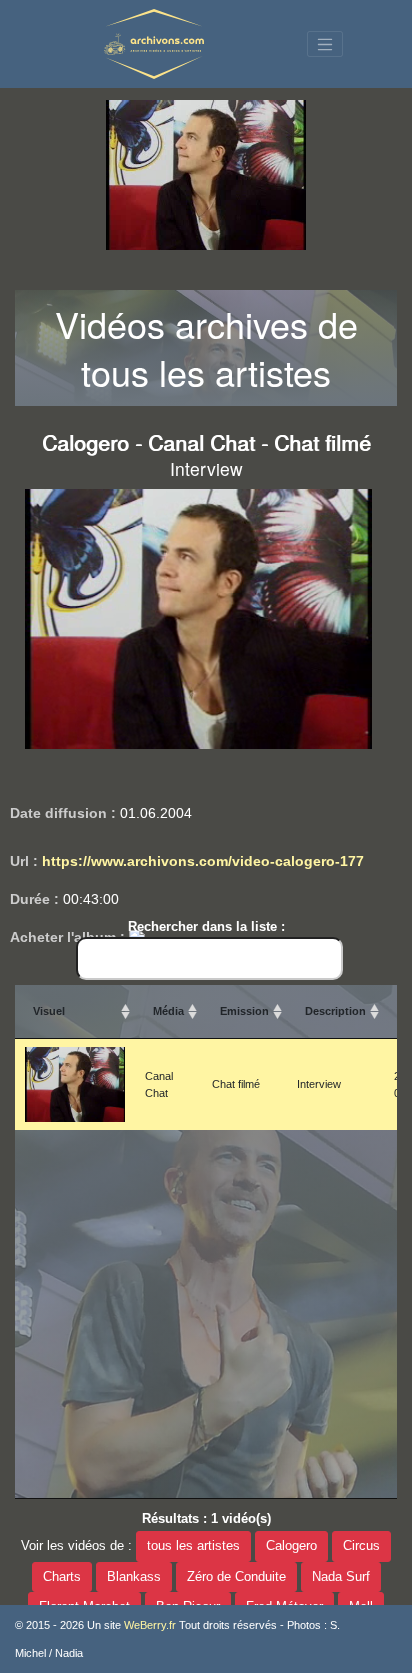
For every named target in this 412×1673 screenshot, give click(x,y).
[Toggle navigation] (325, 44)
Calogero (291, 1546)
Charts (62, 1577)
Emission (244, 1011)
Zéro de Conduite (236, 1577)
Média (168, 1011)
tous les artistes (193, 1546)
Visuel (49, 1011)
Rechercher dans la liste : (206, 926)
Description (335, 1011)
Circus (361, 1546)
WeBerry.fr (150, 1625)
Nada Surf (341, 1577)
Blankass (134, 1577)
